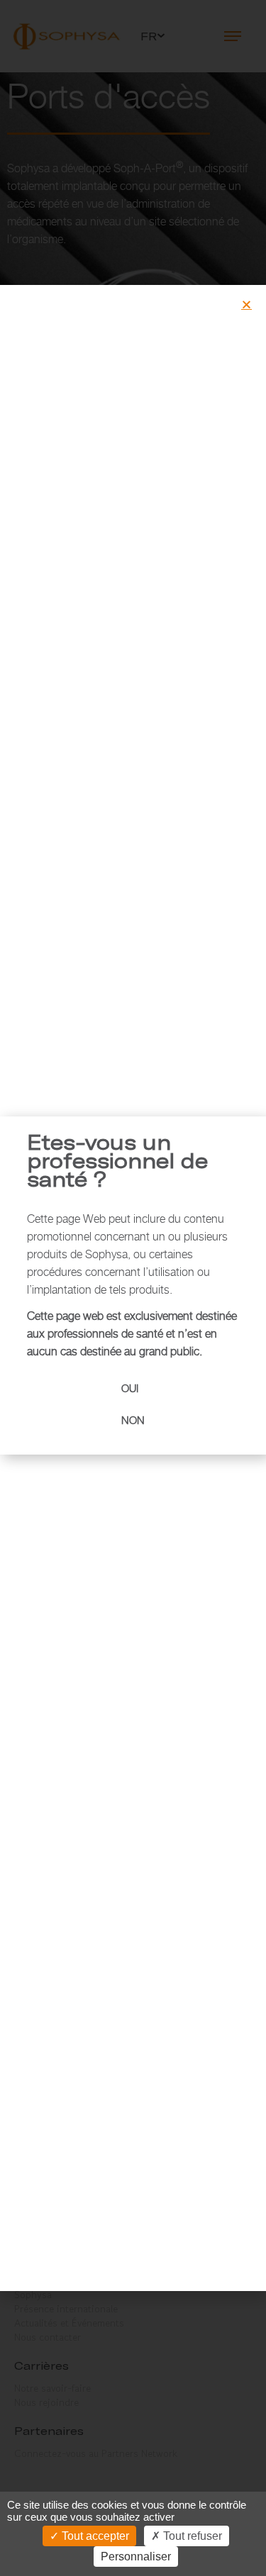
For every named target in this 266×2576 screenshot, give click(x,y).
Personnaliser (136, 2557)
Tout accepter (94, 2536)
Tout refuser (191, 2536)
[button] (246, 304)
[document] (133, 1288)
